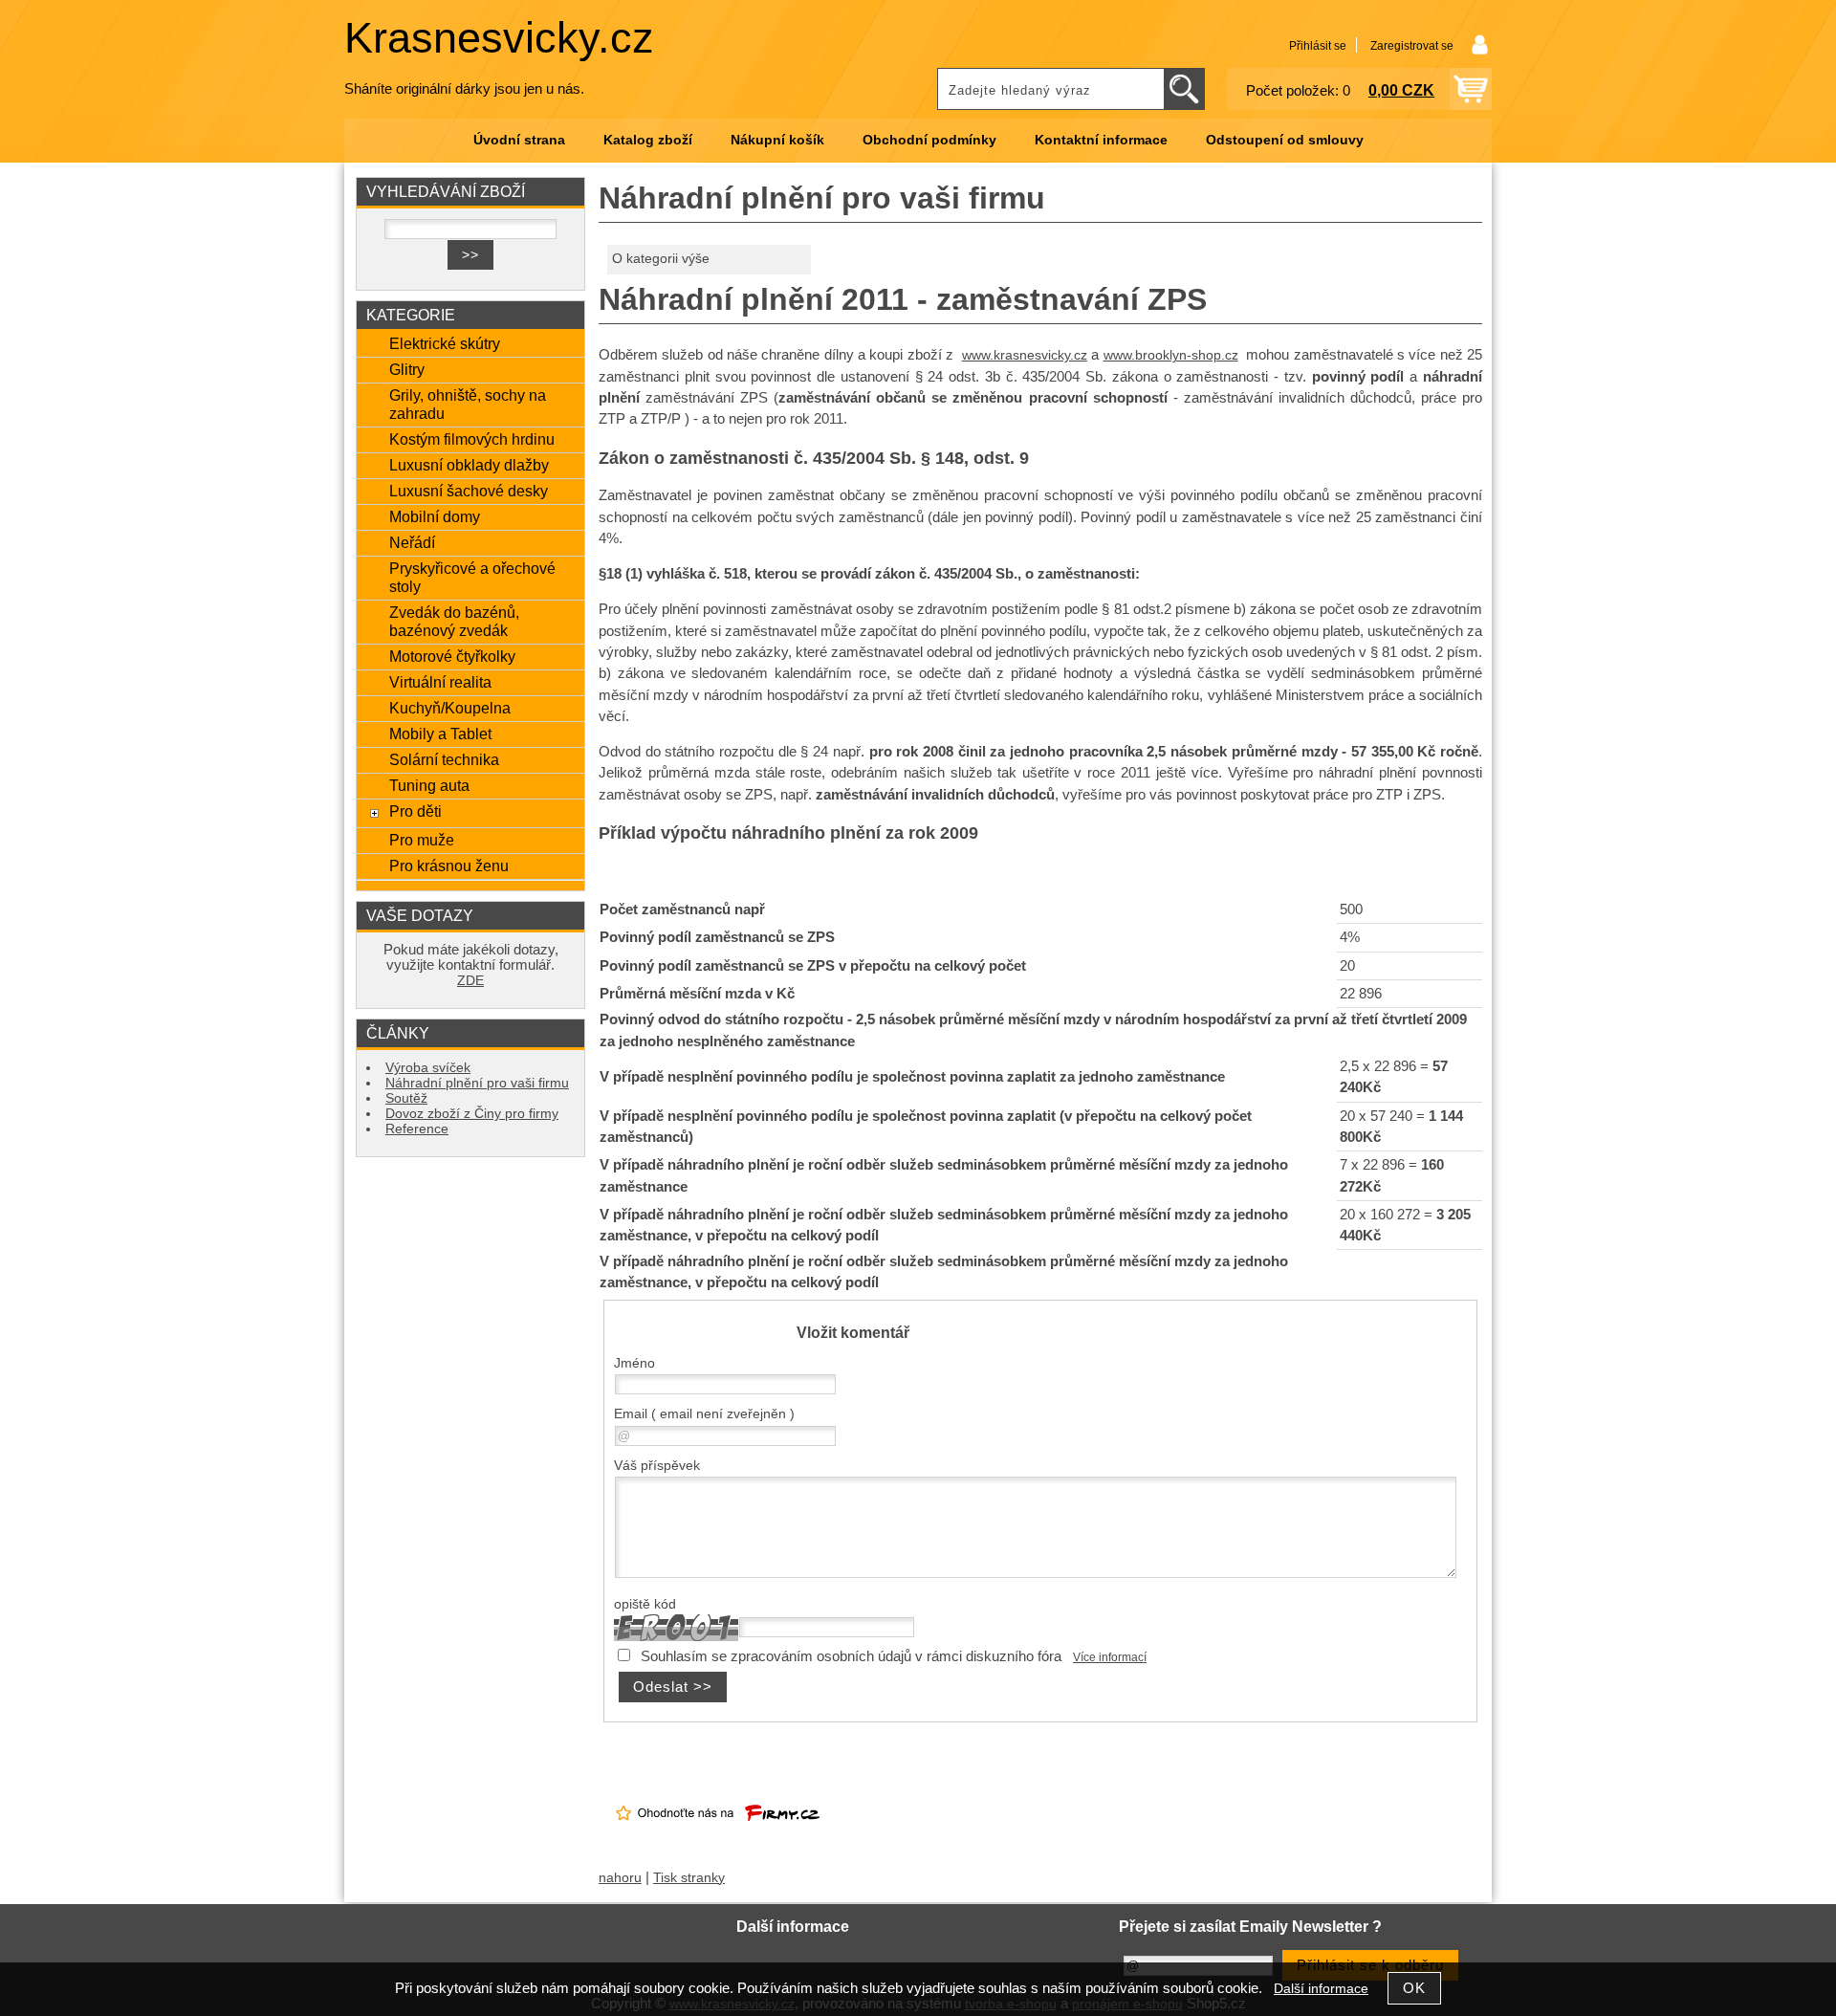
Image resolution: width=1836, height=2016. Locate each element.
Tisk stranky (689, 1878)
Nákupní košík (777, 140)
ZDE (470, 981)
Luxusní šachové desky (469, 491)
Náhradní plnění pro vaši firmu (477, 1083)
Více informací (1110, 1657)
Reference (417, 1129)
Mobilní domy (435, 516)
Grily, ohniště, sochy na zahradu (468, 404)
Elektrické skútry (445, 343)
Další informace (1321, 1989)
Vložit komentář (853, 1332)
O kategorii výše (661, 259)
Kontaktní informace (1101, 140)
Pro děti (415, 811)
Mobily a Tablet (440, 734)
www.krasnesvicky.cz (1025, 355)
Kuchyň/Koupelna (450, 708)
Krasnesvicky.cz (499, 38)
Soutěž (406, 1098)
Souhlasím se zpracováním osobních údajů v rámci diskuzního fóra (851, 1656)
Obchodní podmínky (929, 140)
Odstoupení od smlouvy (1285, 140)
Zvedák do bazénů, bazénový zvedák (454, 621)
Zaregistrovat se (1412, 46)
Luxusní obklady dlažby (469, 465)
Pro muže (422, 840)
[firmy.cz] (718, 1837)
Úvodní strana (519, 140)
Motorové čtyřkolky (452, 656)
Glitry (407, 369)
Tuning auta (429, 785)
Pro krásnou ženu (449, 866)
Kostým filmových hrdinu (472, 439)
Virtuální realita (440, 682)
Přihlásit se (1318, 46)
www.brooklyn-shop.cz (1171, 355)
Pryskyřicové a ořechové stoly (472, 577)
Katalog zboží (648, 140)
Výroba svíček (428, 1068)
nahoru (620, 1878)
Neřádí (412, 542)
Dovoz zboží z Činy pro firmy (472, 1114)
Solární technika (444, 759)
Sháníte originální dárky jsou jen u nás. (464, 89)
